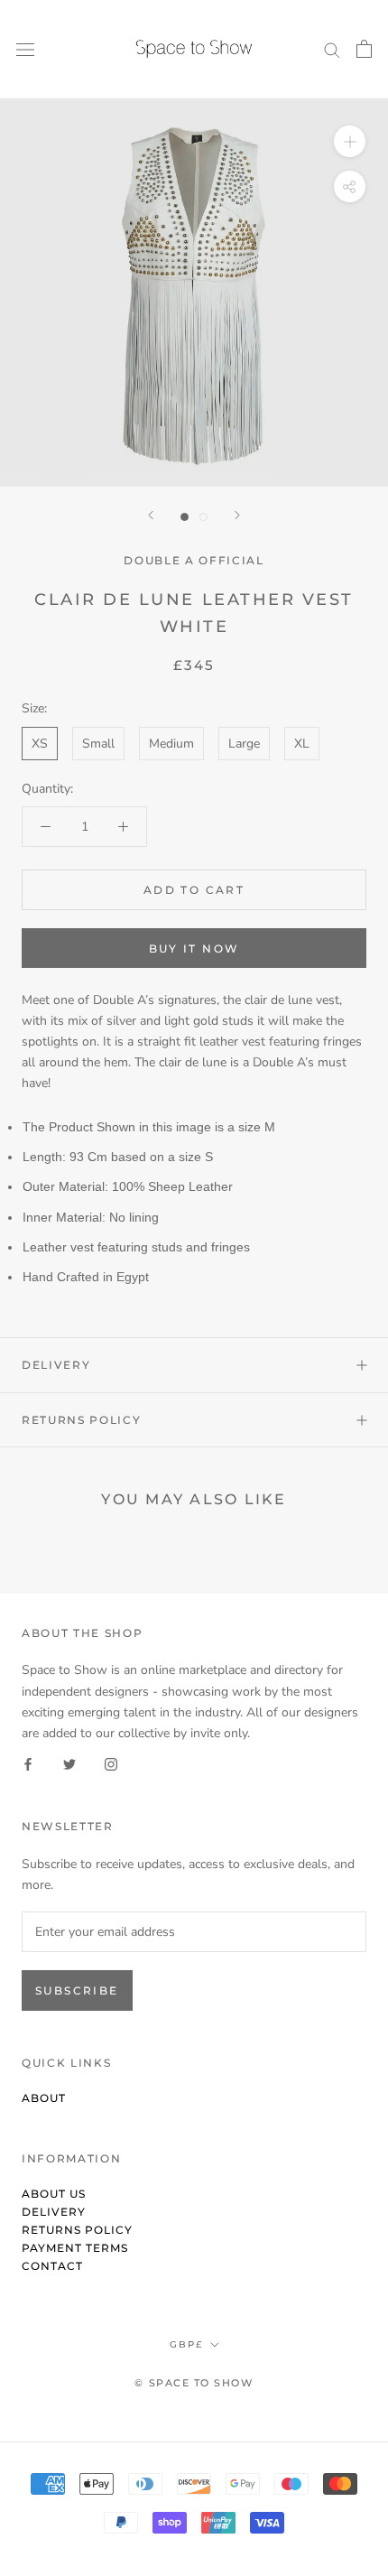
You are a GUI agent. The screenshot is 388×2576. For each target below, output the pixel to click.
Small (98, 744)
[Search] (332, 49)
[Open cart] (364, 49)
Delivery (56, 1365)
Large (244, 744)
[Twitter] (69, 1764)
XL (302, 744)
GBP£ (186, 2344)
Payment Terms (75, 2248)
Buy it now (194, 949)
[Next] (237, 515)
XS (40, 744)
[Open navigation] (25, 49)
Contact (52, 2266)
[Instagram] (111, 1764)
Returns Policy (82, 1420)
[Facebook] (28, 1764)
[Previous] (151, 515)
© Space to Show (194, 2383)
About (44, 2098)
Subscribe (77, 1990)
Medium (171, 744)
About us (54, 2194)
